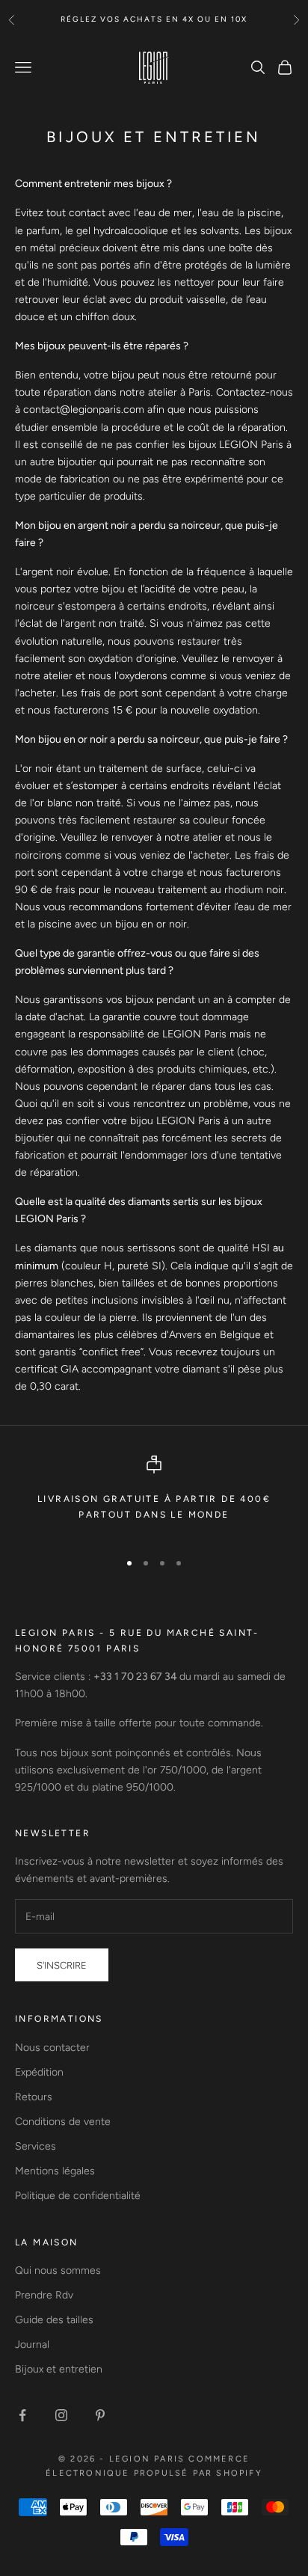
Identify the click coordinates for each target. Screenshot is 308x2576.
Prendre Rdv (44, 2295)
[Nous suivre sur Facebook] (22, 2415)
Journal (32, 2345)
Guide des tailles (54, 2320)
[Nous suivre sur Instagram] (61, 2415)
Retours (34, 2097)
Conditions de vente (63, 2122)
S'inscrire (62, 1965)
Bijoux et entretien (59, 2369)
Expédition (39, 2072)
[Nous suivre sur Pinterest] (100, 2415)
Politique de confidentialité (78, 2196)
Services (36, 2146)
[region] (154, 1496)
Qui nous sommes (58, 2270)
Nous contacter (52, 2048)
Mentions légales (55, 2171)
